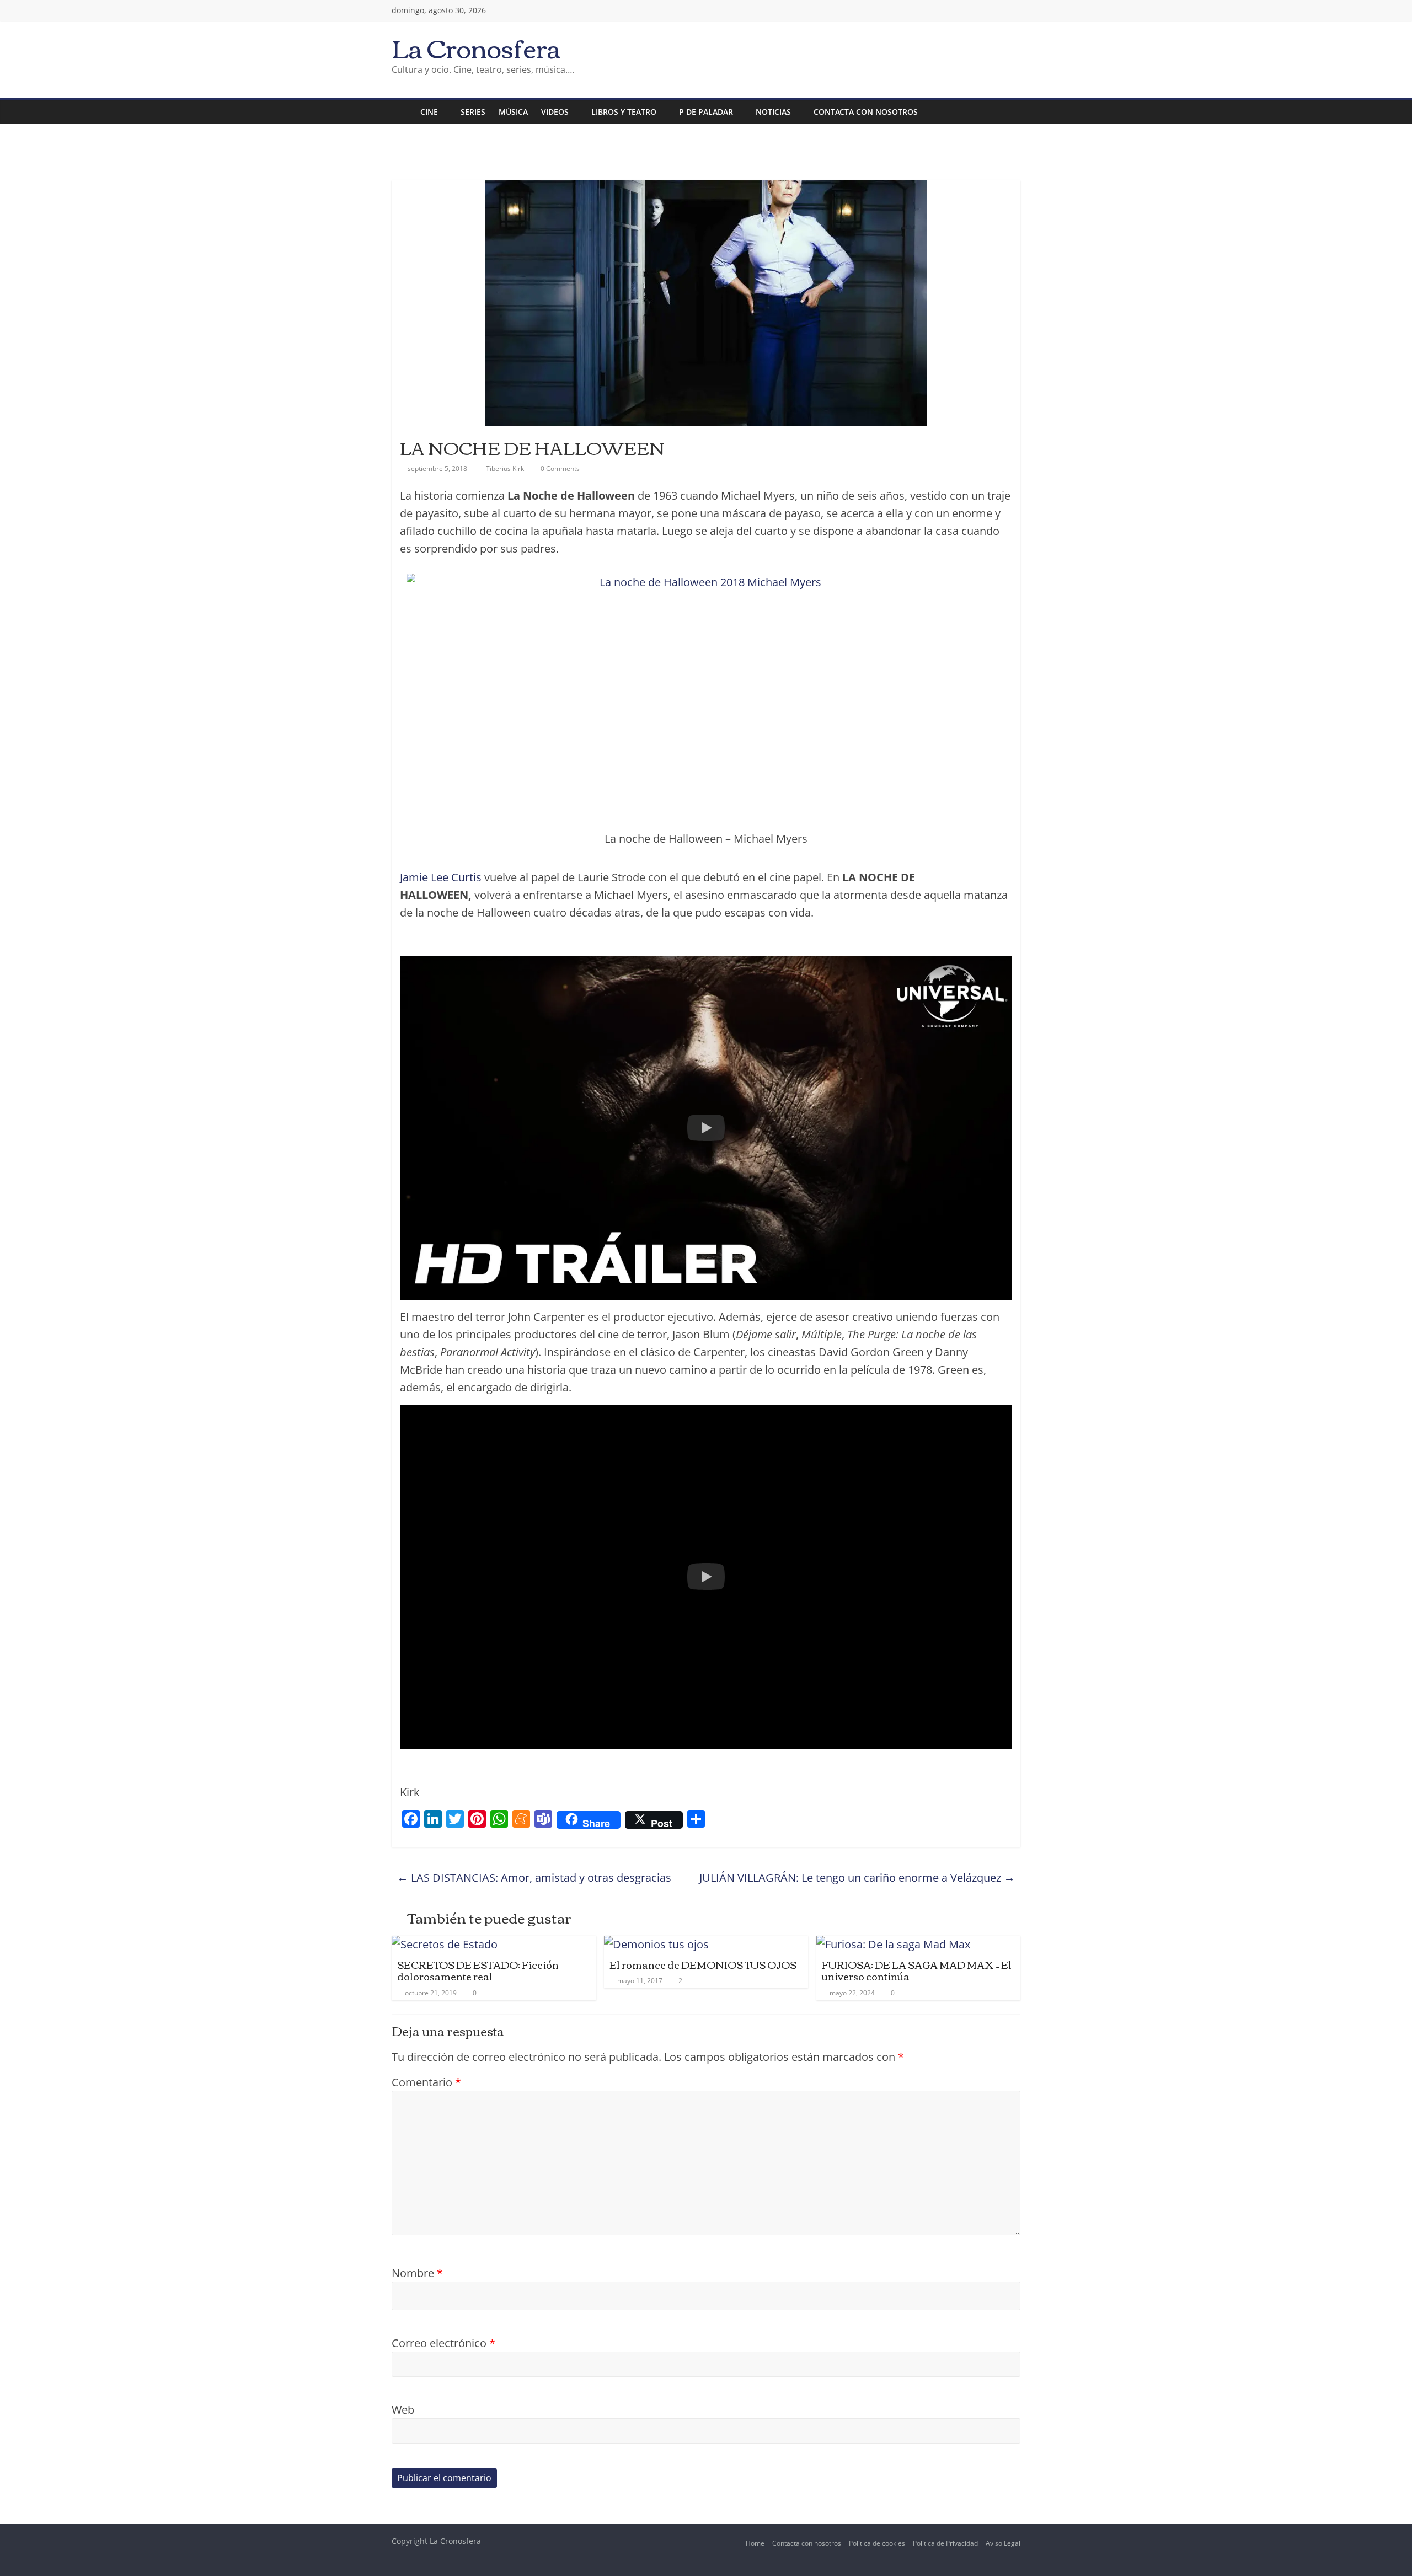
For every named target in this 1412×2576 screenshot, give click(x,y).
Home (755, 2543)
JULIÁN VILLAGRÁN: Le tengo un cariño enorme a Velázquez (857, 1878)
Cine (429, 112)
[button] (706, 1128)
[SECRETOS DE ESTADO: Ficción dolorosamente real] (445, 1944)
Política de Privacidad (945, 2543)
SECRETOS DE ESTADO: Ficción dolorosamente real (478, 1970)
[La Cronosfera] (403, 112)
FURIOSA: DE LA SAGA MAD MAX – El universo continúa (917, 1970)
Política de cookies (877, 2543)
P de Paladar (706, 112)
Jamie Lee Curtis (441, 877)
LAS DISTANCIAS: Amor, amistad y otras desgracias (534, 1878)
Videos (555, 112)
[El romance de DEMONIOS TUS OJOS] (656, 1944)
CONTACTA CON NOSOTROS (866, 112)
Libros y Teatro (624, 112)
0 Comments (559, 468)
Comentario (426, 2082)
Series (473, 112)
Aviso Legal (1003, 2543)
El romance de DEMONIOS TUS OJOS (703, 1964)
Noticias (773, 112)
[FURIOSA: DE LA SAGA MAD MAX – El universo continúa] (893, 1944)
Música (513, 112)
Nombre (417, 2273)
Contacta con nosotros (807, 2543)
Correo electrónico (443, 2343)
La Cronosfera (476, 47)
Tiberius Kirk (506, 468)
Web (403, 2410)
